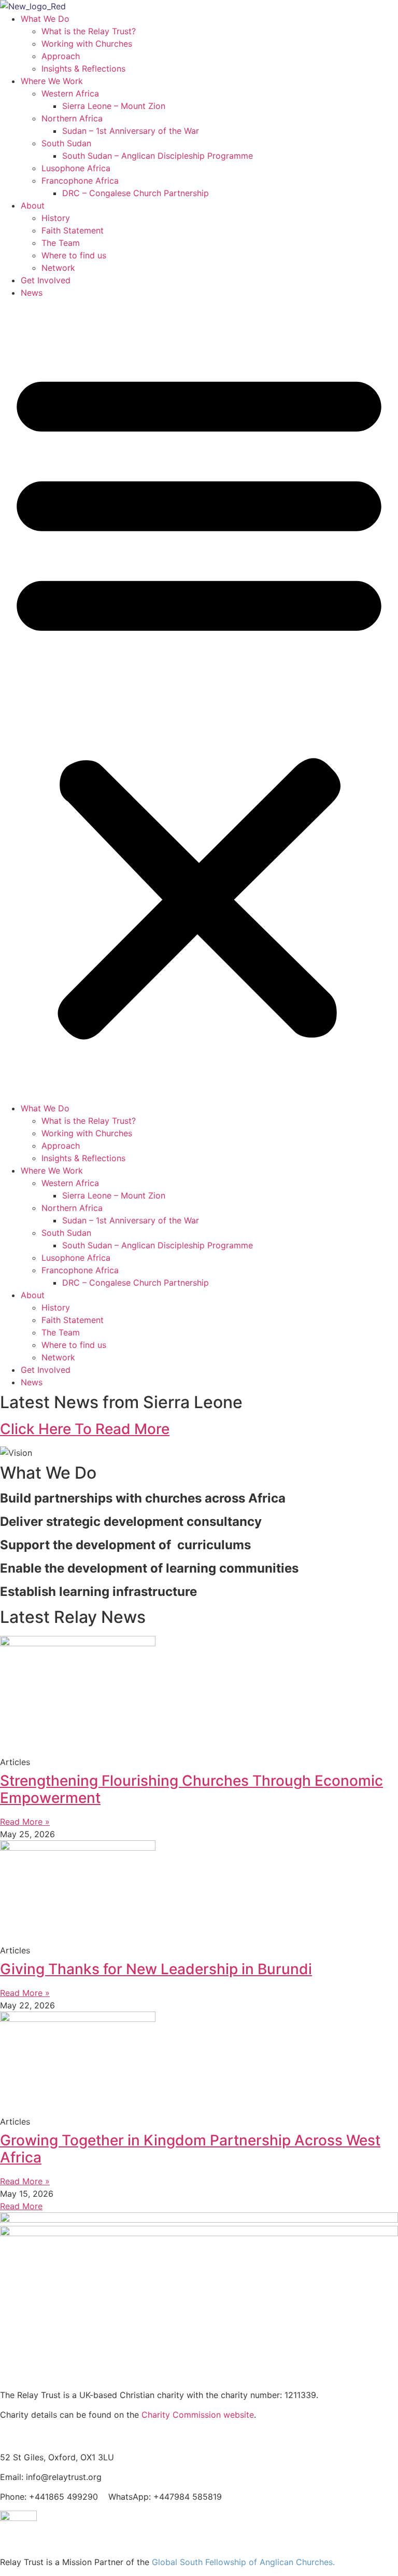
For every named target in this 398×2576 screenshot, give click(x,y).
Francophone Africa (80, 181)
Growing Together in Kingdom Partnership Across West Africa (190, 2149)
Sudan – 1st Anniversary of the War (131, 131)
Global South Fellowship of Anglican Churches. (243, 2562)
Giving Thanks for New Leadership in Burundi (156, 1969)
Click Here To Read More (85, 1429)
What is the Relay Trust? (89, 31)
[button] (199, 700)
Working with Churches (87, 44)
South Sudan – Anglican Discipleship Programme (158, 156)
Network (58, 268)
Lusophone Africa (76, 168)
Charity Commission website (198, 2415)
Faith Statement (73, 230)
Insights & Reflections (83, 68)
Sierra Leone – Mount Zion (114, 106)
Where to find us (74, 255)
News (32, 293)
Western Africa (70, 93)
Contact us (25, 2435)
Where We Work (52, 81)
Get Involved (46, 280)
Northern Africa (72, 118)
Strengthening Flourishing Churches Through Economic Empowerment (191, 1789)
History (56, 218)
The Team (61, 243)
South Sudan (66, 143)
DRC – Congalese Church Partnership (136, 193)
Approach (61, 56)
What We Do (45, 19)
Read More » (25, 1822)
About (33, 205)
